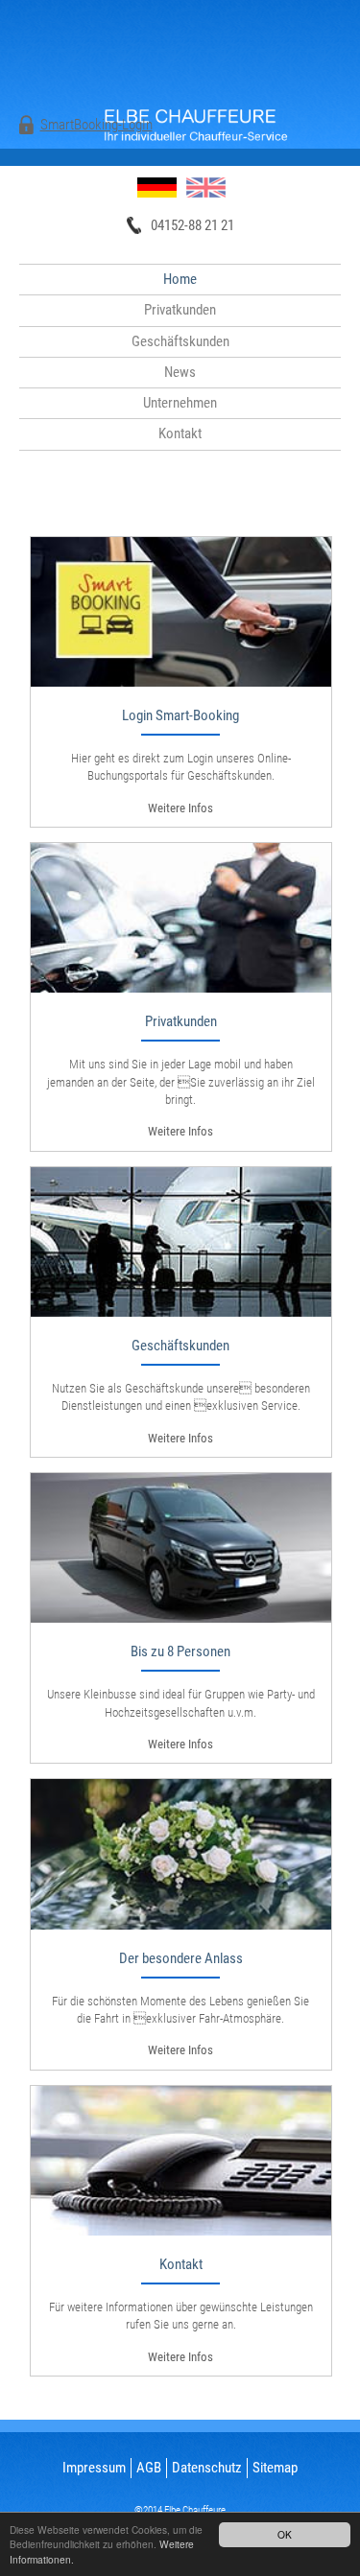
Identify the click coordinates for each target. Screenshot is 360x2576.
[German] (157, 187)
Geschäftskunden (180, 341)
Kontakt (180, 433)
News (180, 372)
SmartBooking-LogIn (96, 125)
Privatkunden (180, 310)
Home (180, 279)
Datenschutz (207, 2468)
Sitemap (275, 2468)
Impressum (94, 2468)
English (206, 187)
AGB (149, 2468)
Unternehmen (180, 403)
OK (285, 2534)
